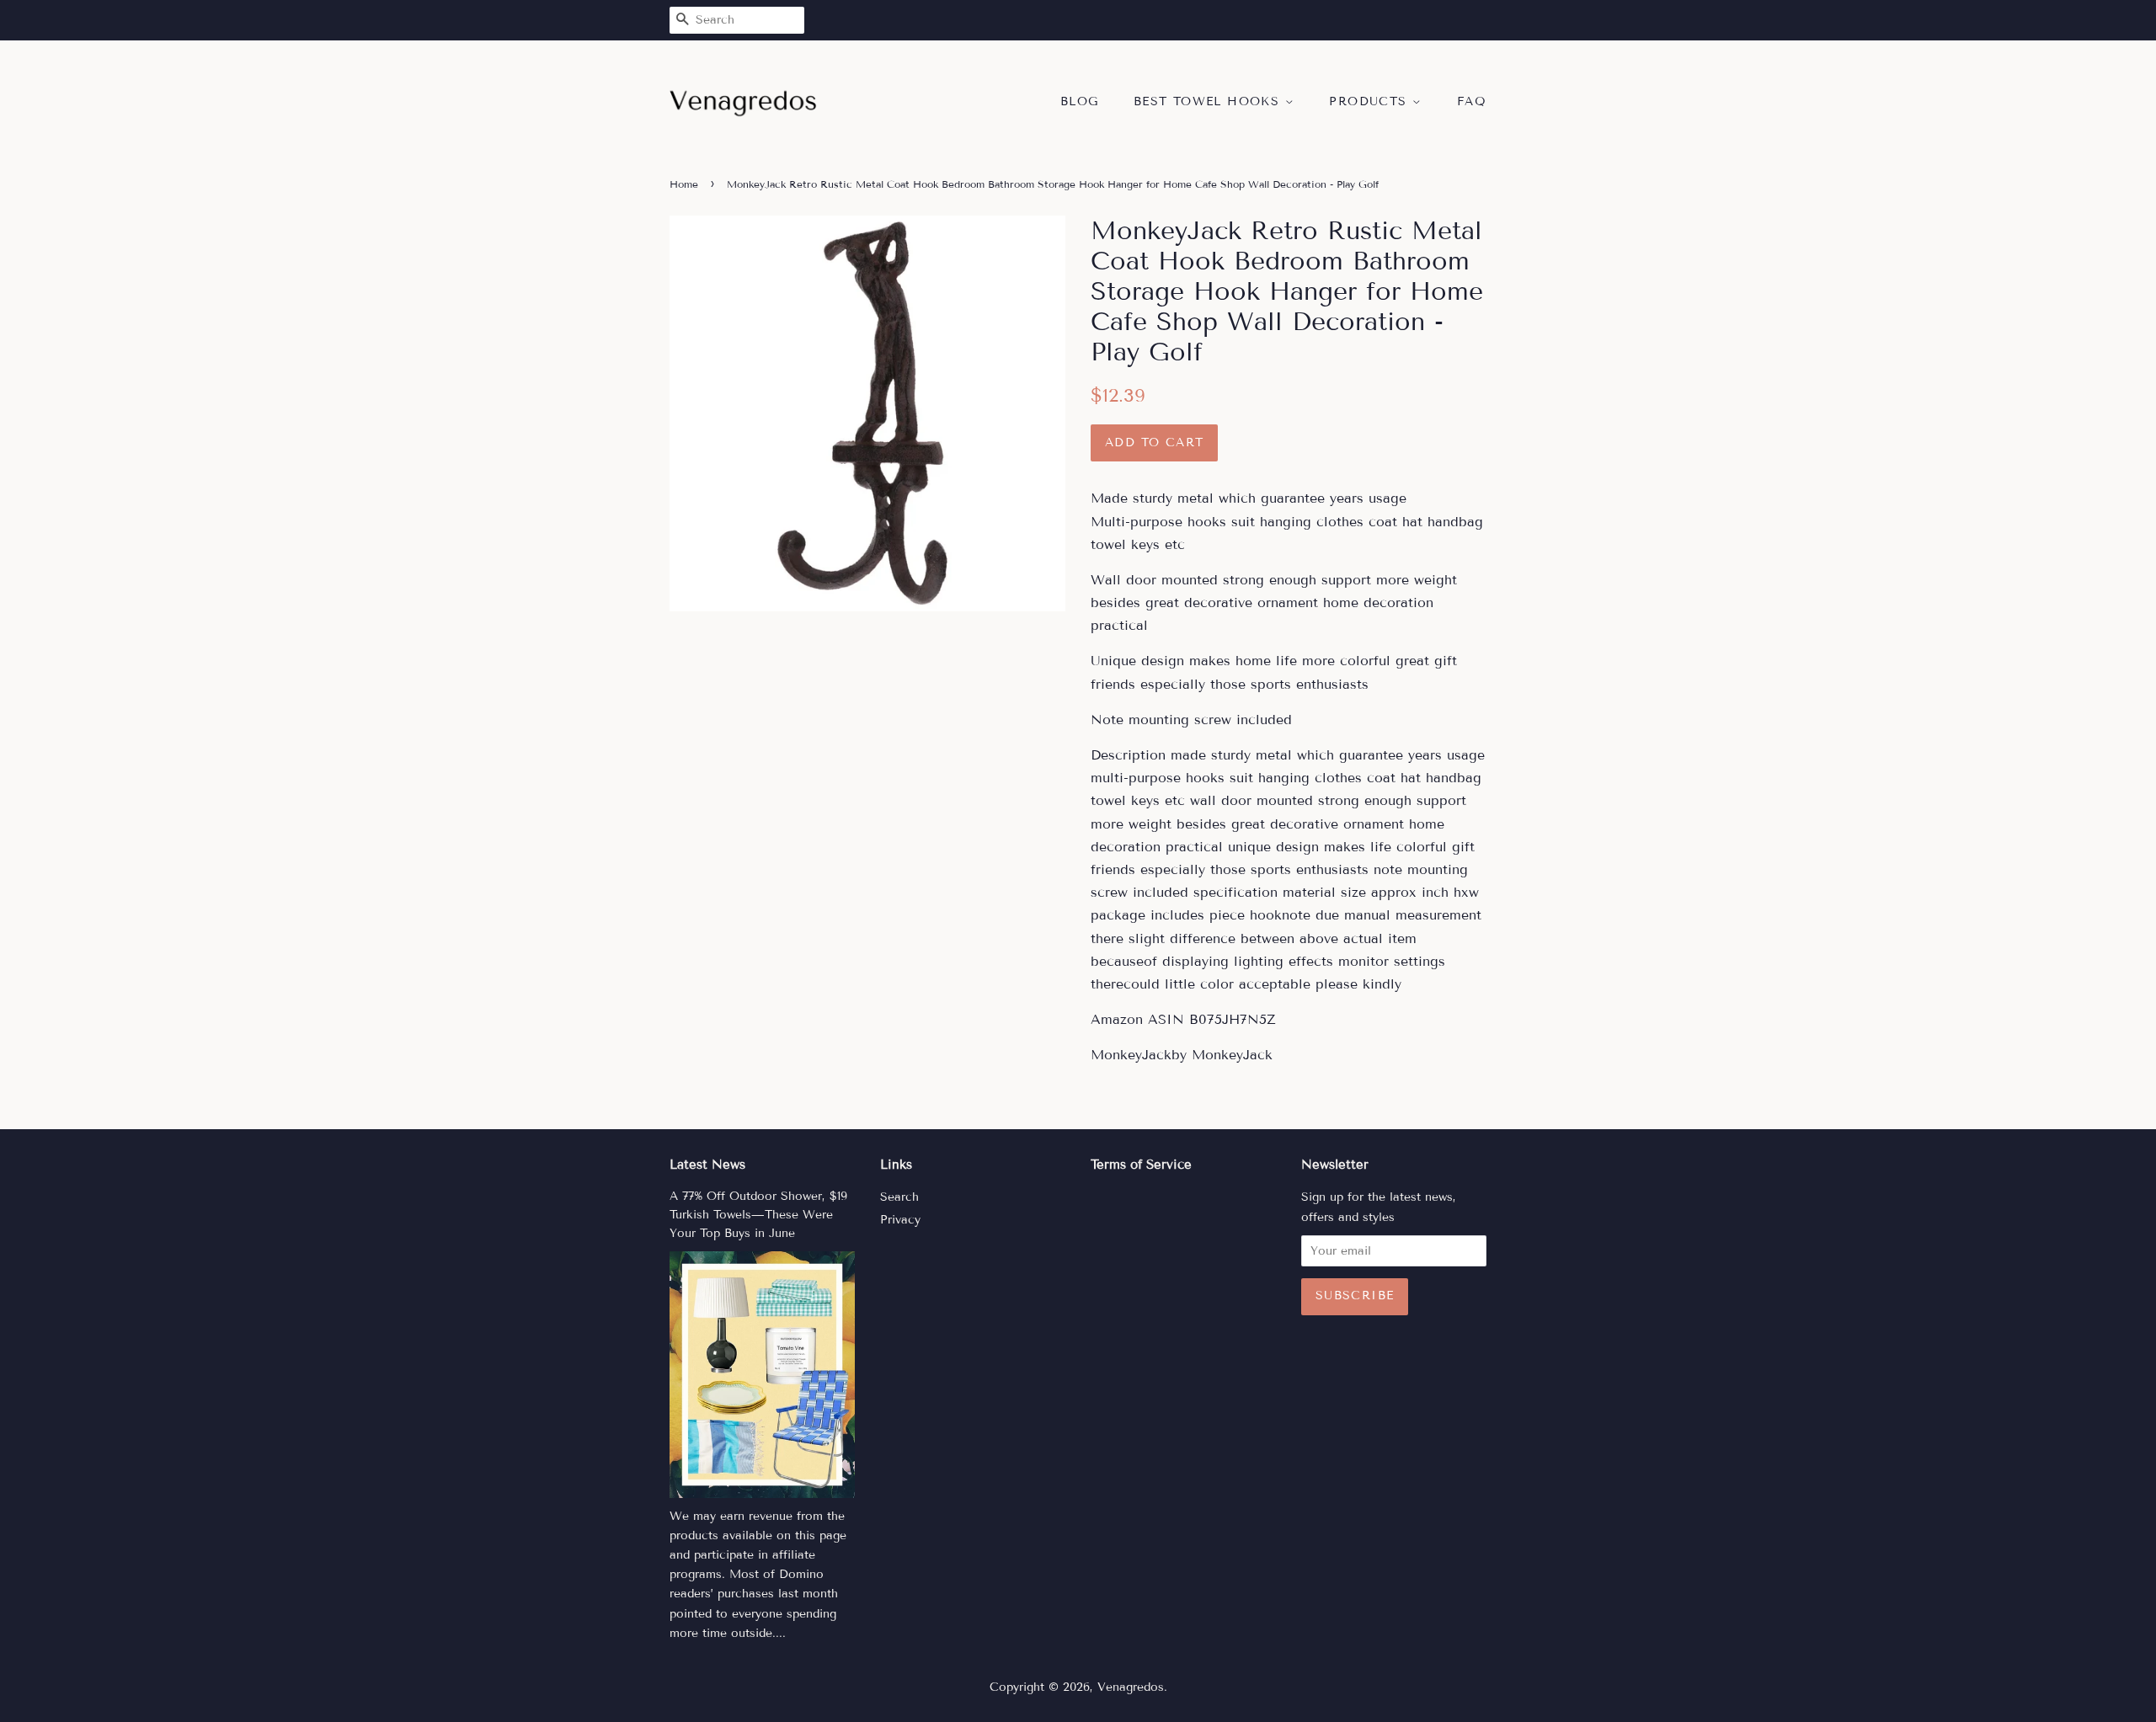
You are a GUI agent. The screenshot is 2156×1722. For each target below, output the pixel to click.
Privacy (900, 1220)
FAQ (1472, 101)
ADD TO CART (1154, 442)
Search (899, 1197)
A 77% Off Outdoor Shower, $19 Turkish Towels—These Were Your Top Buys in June (758, 1215)
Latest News (707, 1165)
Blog (1080, 101)
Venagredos (1131, 1687)
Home (684, 184)
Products (1371, 101)
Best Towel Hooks (1209, 101)
